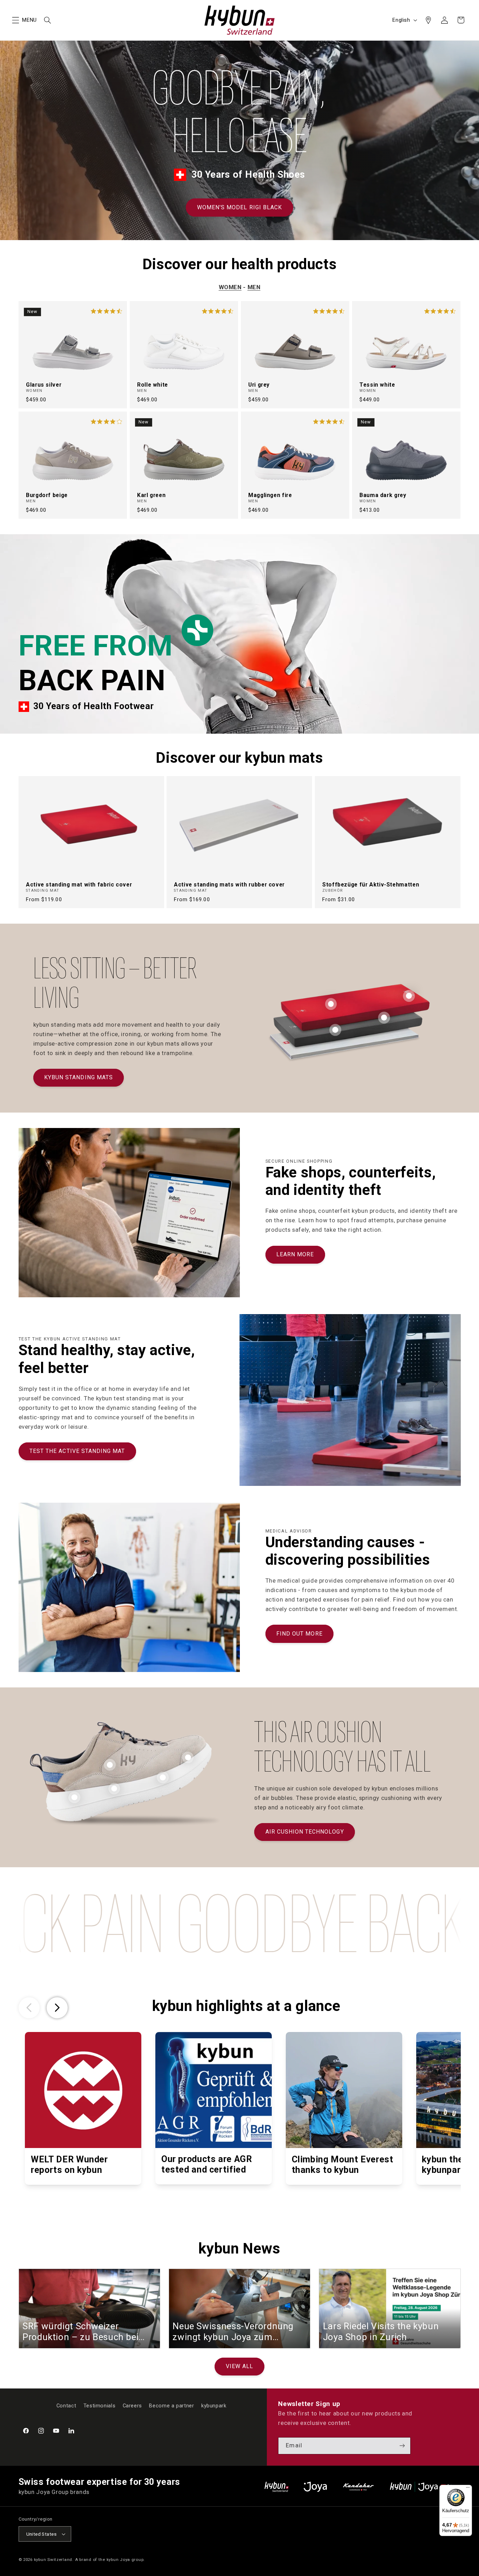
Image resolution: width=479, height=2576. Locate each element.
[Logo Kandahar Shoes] (358, 2487)
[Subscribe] (402, 2446)
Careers (132, 2406)
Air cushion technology (305, 1832)
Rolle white (153, 385)
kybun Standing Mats (79, 1077)
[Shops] (428, 20)
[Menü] (468, 2489)
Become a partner (171, 2406)
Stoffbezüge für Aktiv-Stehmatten (371, 885)
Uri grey (259, 385)
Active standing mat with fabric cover (79, 885)
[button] (15, 20)
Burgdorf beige (47, 495)
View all (239, 2367)
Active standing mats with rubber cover (229, 885)
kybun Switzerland (53, 2560)
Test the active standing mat (77, 1451)
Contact (66, 2406)
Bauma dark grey (383, 495)
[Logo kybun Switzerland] (277, 2487)
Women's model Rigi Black (239, 207)
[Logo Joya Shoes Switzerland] (315, 2487)
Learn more (295, 1254)
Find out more (299, 1634)
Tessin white (377, 385)
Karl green (151, 495)
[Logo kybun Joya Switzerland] (425, 2487)
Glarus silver (44, 385)
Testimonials (100, 2406)
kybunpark (214, 2406)
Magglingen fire (270, 495)
